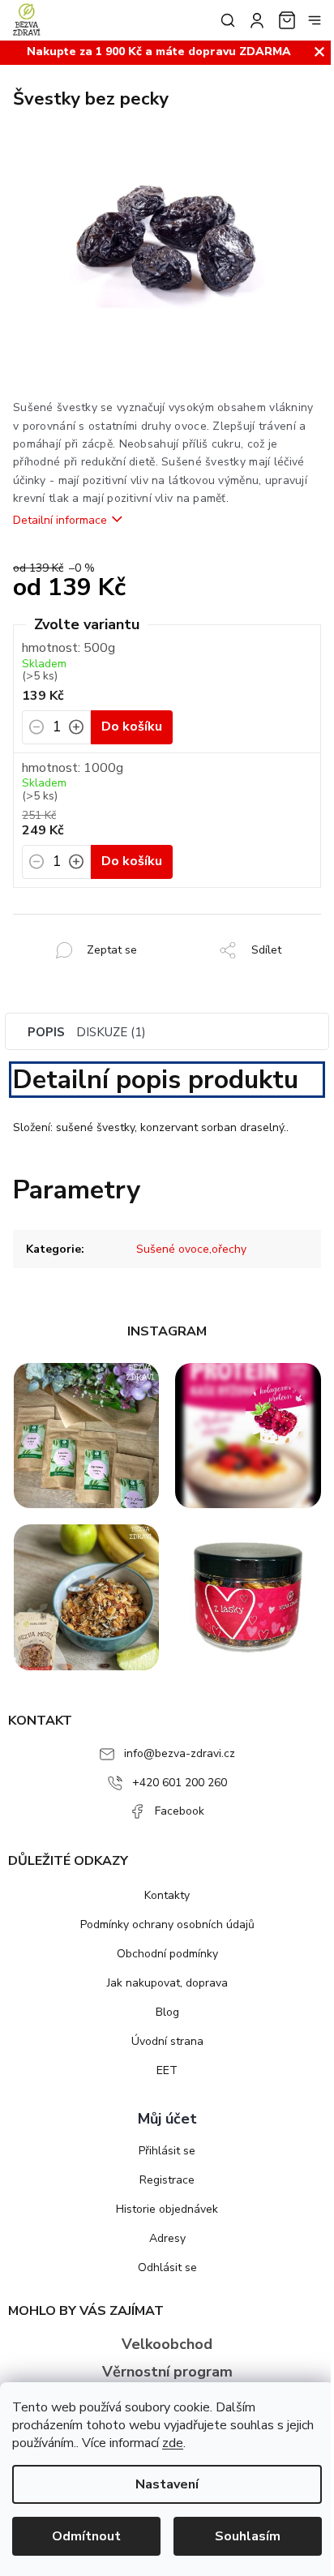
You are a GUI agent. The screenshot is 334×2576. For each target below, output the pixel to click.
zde (173, 2443)
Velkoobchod (167, 2344)
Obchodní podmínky (167, 1954)
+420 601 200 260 (180, 1783)
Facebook (180, 1811)
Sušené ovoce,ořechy (191, 1249)
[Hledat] (225, 20)
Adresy (167, 2238)
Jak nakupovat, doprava (167, 1983)
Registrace (167, 2180)
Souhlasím (248, 2536)
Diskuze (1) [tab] (111, 1032)
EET (167, 2070)
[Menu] (315, 20)
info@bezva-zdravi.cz (180, 1753)
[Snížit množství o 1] (36, 732)
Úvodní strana (167, 2041)
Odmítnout (86, 2536)
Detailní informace (60, 520)
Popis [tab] (46, 1032)
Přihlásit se (167, 2151)
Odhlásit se (167, 2267)
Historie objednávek (167, 2209)
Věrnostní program (167, 2372)
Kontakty (167, 1895)
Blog (167, 2012)
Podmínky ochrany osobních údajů (167, 1924)
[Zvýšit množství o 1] (76, 732)
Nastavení (167, 2484)
